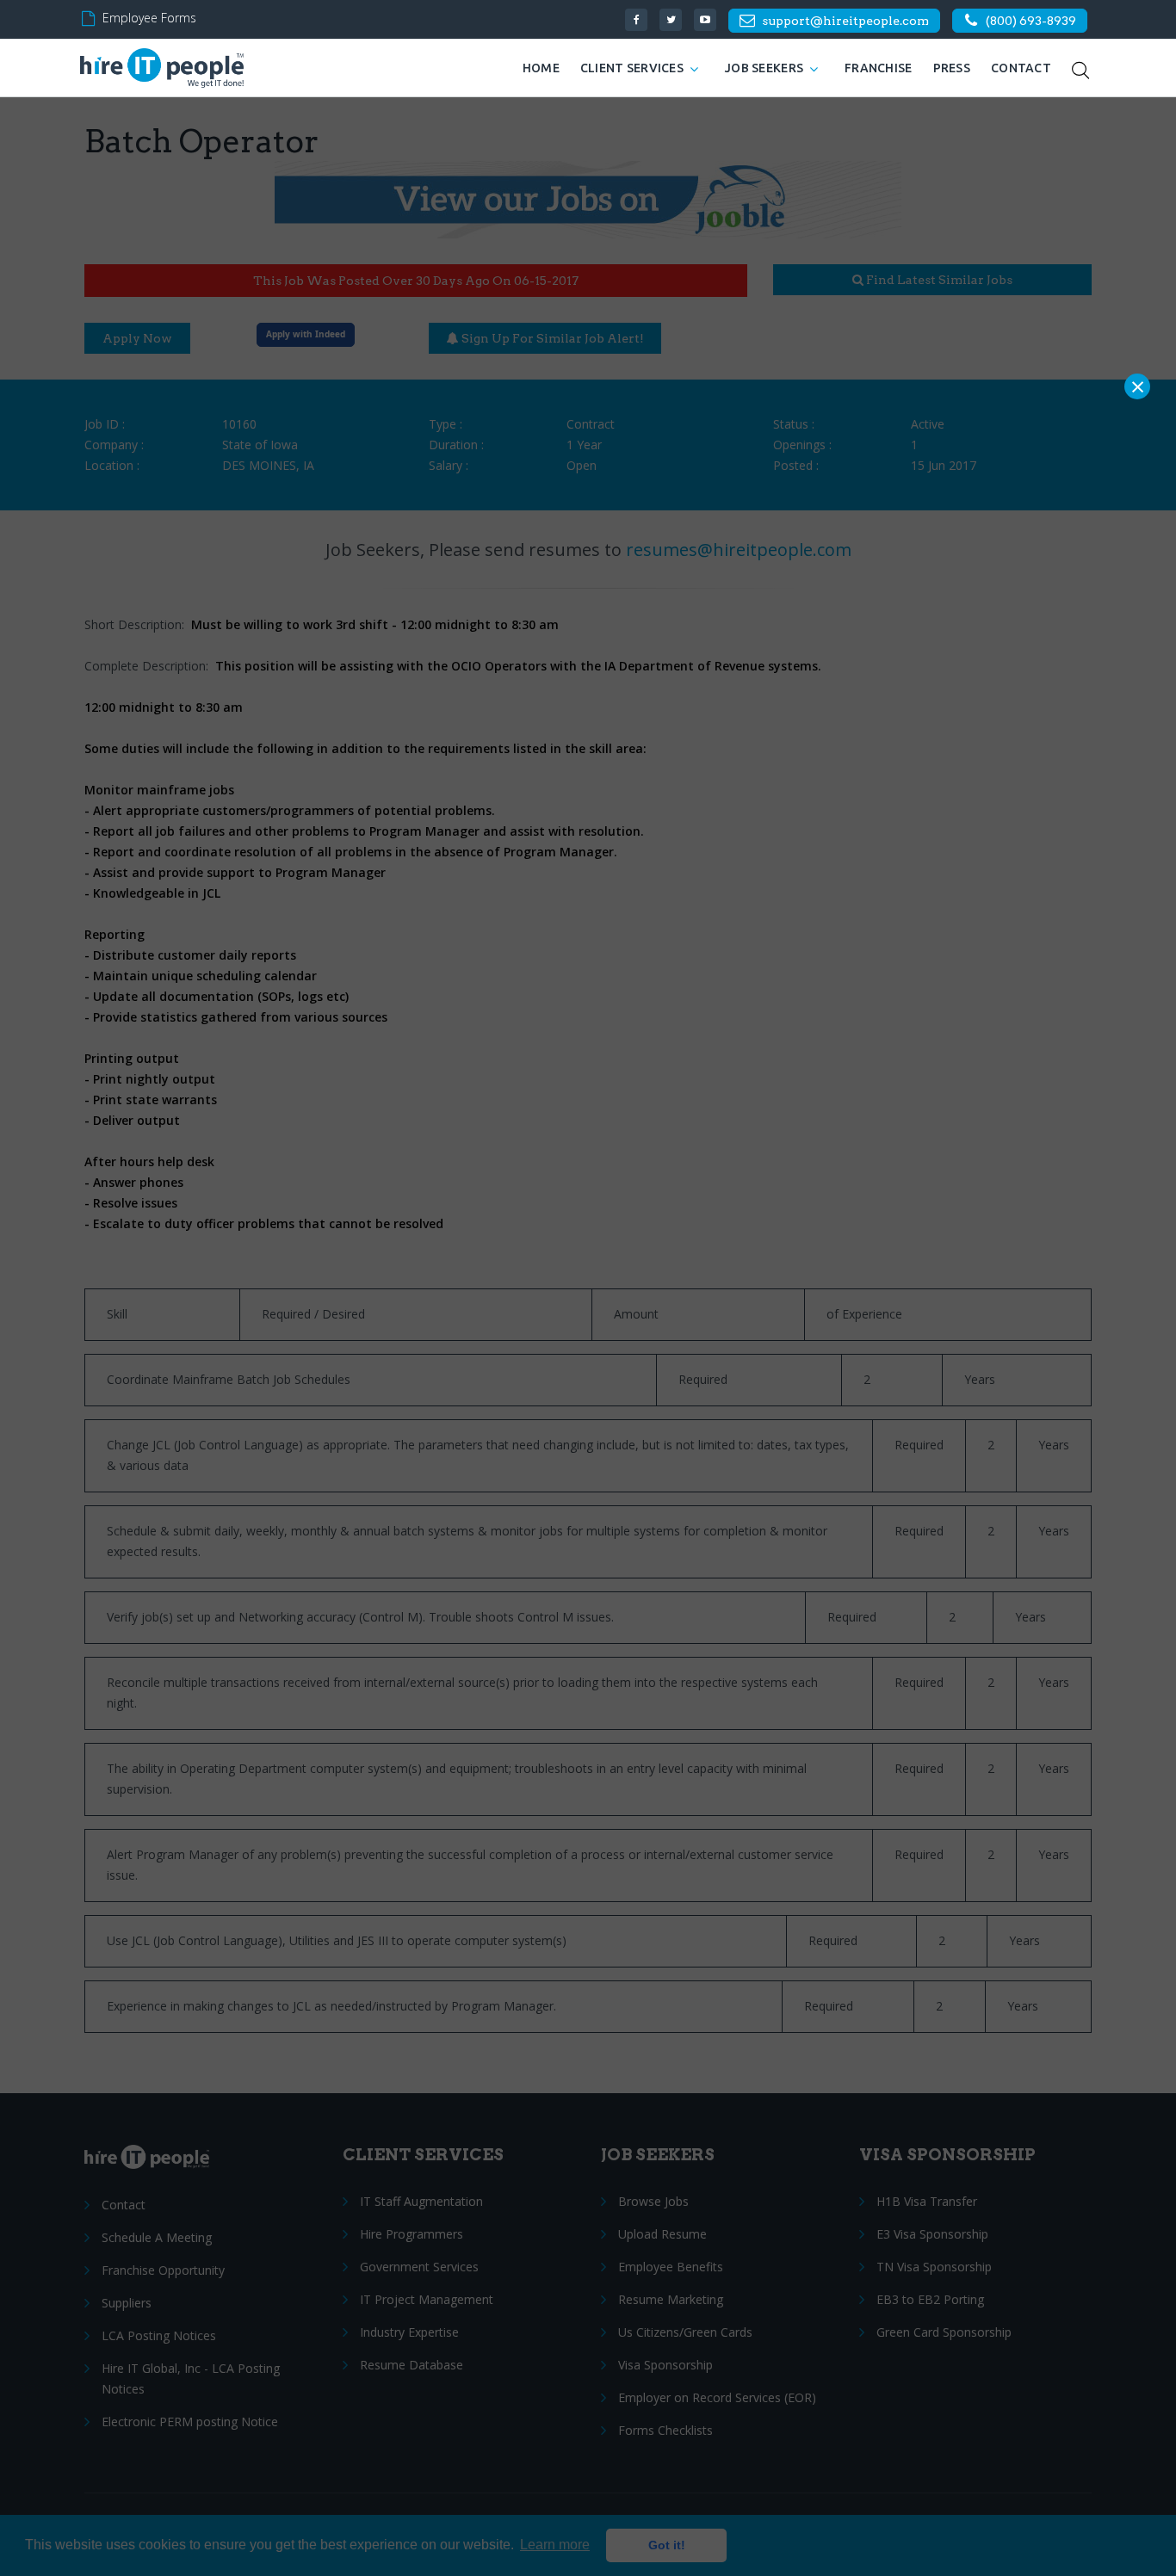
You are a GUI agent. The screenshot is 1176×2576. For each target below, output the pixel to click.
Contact (1021, 68)
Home (541, 68)
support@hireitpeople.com (845, 21)
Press (952, 68)
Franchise (879, 68)
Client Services (632, 68)
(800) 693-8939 (1031, 21)
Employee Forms (149, 18)
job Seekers (764, 68)
